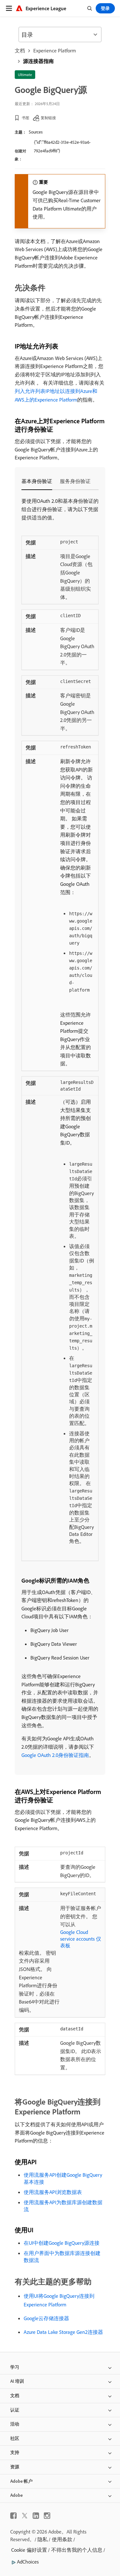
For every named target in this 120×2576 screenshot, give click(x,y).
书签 (26, 118)
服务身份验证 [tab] (75, 481)
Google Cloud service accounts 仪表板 (81, 1939)
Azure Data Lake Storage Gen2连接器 (63, 2332)
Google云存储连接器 (46, 2318)
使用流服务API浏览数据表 (53, 2192)
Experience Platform (55, 50)
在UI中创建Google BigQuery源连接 (62, 2243)
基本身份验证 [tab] (37, 481)
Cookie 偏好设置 (29, 2550)
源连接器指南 (38, 61)
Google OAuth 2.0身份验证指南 (55, 1755)
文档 (20, 50)
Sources (36, 132)
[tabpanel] (60, 1128)
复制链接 (48, 118)
